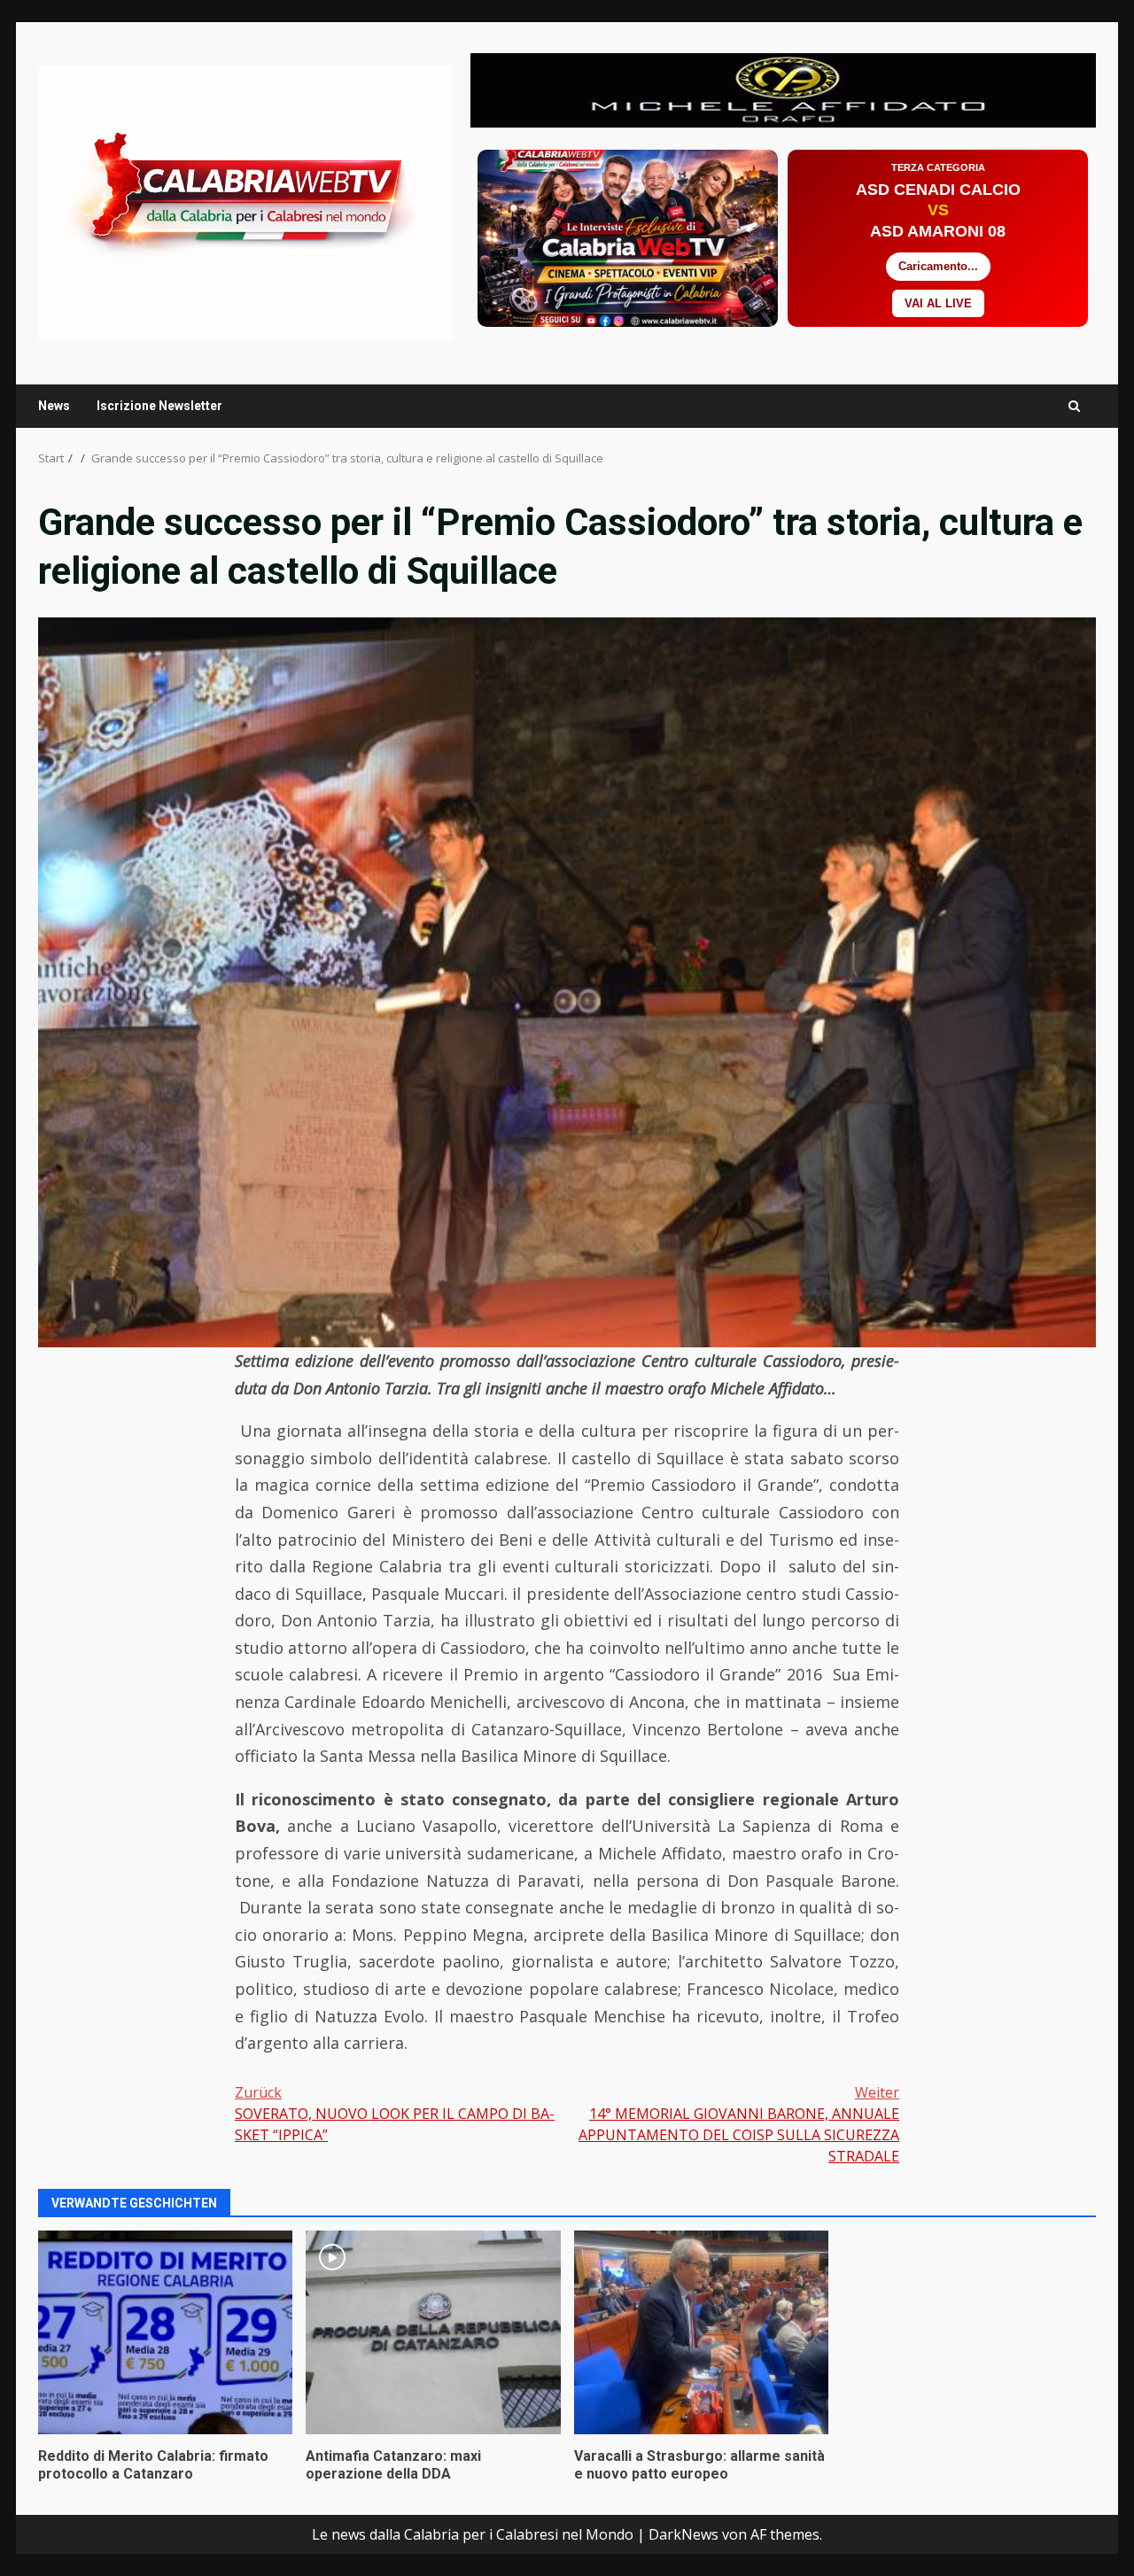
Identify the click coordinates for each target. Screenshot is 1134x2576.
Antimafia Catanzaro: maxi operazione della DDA (433, 2332)
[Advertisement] (783, 89)
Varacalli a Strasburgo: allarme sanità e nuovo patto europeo (701, 2332)
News (54, 406)
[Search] (1074, 406)
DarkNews (684, 2534)
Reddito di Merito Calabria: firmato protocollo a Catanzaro (165, 2332)
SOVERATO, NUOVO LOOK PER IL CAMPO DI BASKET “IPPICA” (395, 2114)
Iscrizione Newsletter (159, 406)
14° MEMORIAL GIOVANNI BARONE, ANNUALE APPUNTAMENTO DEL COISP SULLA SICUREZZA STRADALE (739, 2124)
